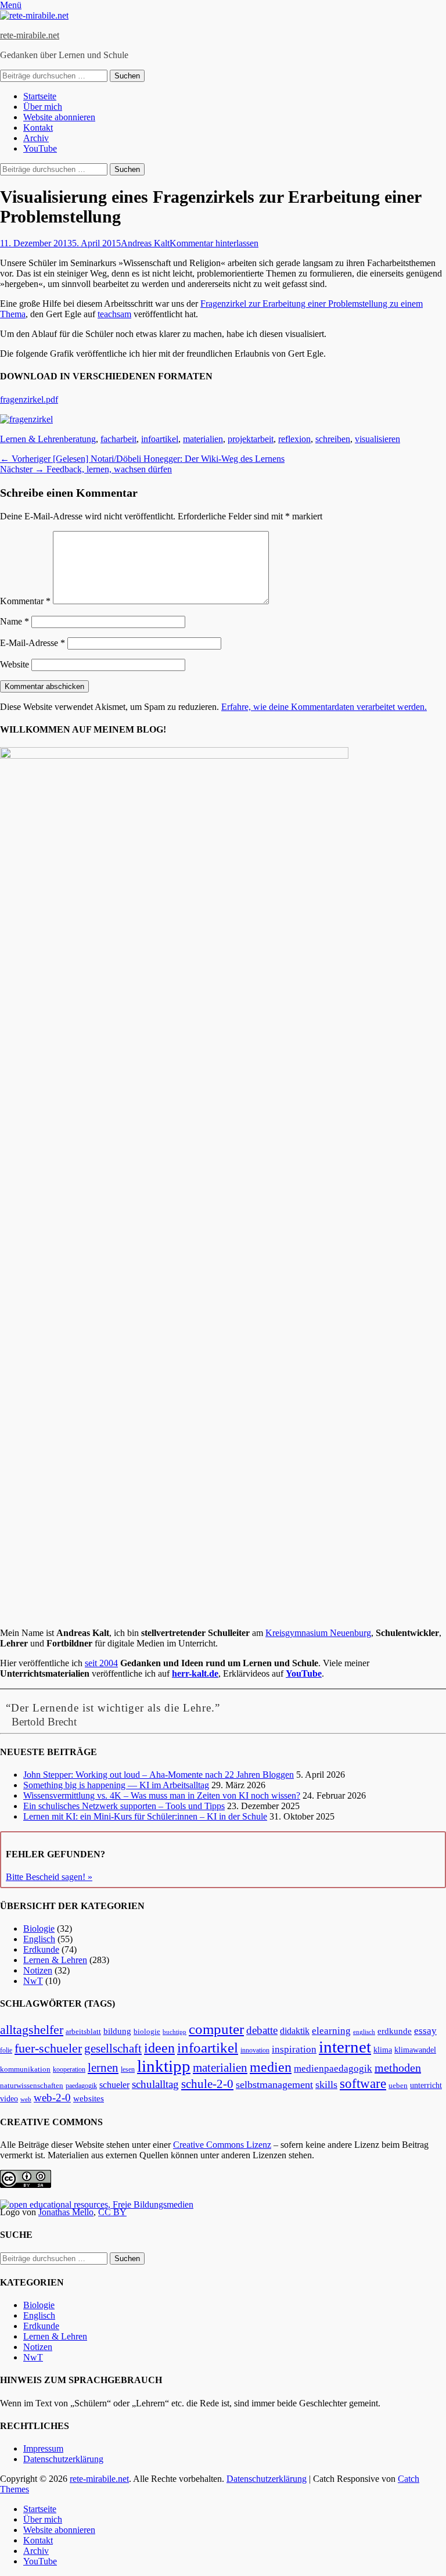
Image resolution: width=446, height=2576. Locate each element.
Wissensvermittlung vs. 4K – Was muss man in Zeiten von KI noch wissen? (162, 1795)
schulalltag (155, 2084)
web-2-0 (52, 2098)
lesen (128, 2069)
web (26, 2099)
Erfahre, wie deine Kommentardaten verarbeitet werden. (324, 707)
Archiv (36, 138)
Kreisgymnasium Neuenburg (318, 1633)
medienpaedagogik (333, 2069)
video (9, 2099)
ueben (398, 2085)
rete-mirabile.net (30, 35)
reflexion (294, 439)
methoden (398, 2068)
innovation (255, 2051)
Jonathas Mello (66, 2212)
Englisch (39, 1939)
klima (383, 2050)
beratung (80, 439)
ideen (159, 2048)
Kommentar (25, 601)
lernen (103, 2068)
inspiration (294, 2049)
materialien (203, 439)
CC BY (112, 2212)
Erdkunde (41, 1949)
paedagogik (81, 2086)
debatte (262, 2030)
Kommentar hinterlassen (214, 243)
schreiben (333, 439)
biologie (147, 2032)
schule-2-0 (207, 2084)
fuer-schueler (48, 2048)
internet (345, 2047)
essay (425, 2031)
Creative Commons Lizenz (222, 2145)
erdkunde (395, 2031)
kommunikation (25, 2069)
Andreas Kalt (145, 243)
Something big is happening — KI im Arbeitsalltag (116, 1785)
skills (326, 2085)
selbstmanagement (274, 2085)
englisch (364, 2032)
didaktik (295, 2031)
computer (216, 2029)
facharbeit (118, 439)
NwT (33, 1981)
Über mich (43, 107)
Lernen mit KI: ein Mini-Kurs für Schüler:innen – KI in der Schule (145, 1816)
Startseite (40, 96)
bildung (117, 2031)
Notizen (38, 1970)
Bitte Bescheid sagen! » (49, 1877)
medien (271, 2067)
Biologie (39, 1929)
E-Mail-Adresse (33, 643)
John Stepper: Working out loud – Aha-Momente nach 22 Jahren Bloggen (159, 1775)
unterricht (426, 2085)
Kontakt (38, 128)
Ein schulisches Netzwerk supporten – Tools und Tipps (124, 1806)
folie (6, 2051)
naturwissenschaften (32, 2086)
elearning (331, 2031)
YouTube (40, 148)
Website (15, 664)
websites (89, 2098)
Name (15, 621)
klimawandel (415, 2050)
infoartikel (160, 439)
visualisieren (377, 439)
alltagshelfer (32, 2030)
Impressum (43, 2448)
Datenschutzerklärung (63, 2459)
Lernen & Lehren (32, 439)
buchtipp (175, 2032)
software (363, 2083)
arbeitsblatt (83, 2031)
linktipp (164, 2066)
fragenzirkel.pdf (29, 399)
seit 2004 (101, 1663)
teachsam (114, 314)
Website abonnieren (59, 117)
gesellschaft (113, 2048)
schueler (114, 2085)
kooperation (69, 2069)
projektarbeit (251, 439)
